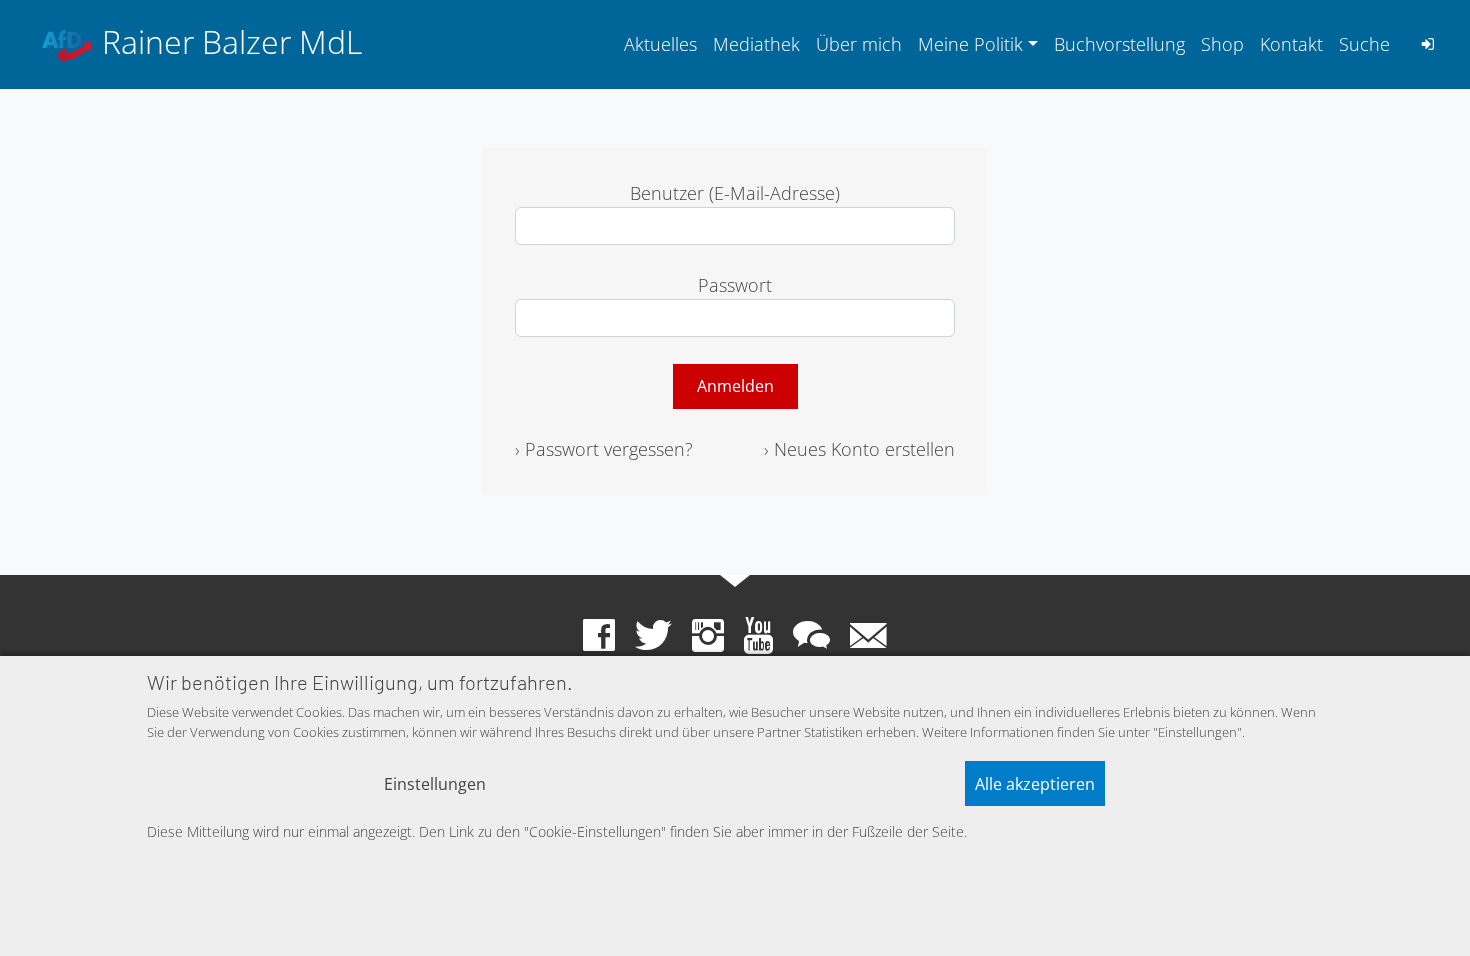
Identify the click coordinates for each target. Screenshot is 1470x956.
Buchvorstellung (1119, 44)
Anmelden (735, 386)
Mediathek (756, 44)
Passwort (735, 285)
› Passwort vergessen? (604, 449)
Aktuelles (660, 44)
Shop (1222, 44)
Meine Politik (970, 44)
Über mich (859, 44)
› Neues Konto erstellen (859, 449)
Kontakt (1291, 44)
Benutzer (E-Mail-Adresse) (735, 193)
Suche (1364, 44)
